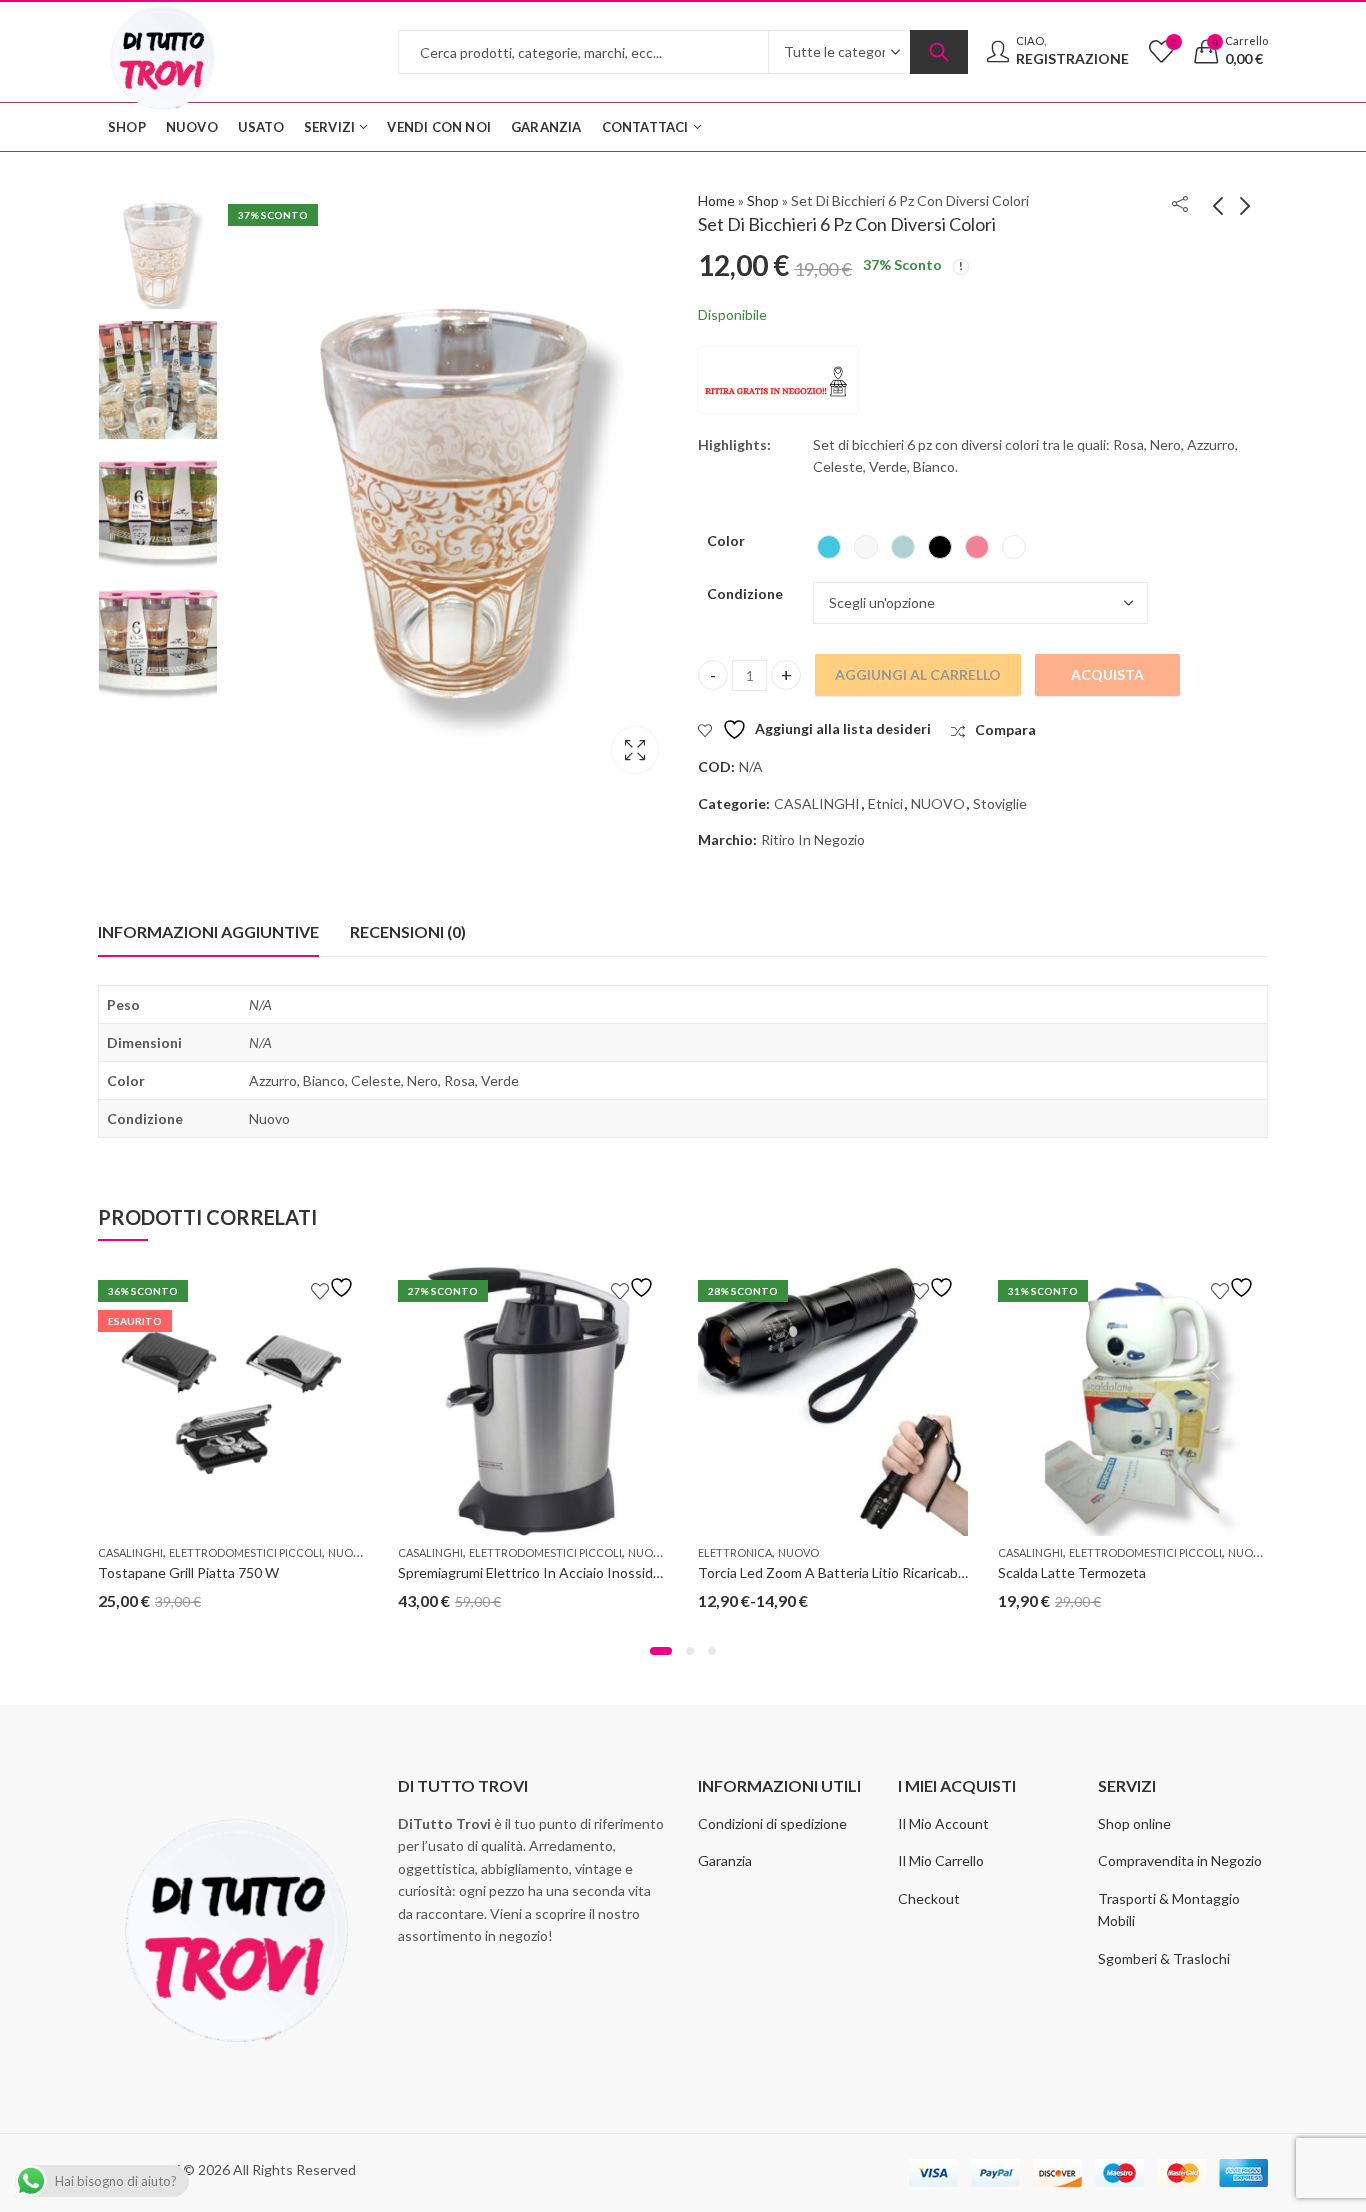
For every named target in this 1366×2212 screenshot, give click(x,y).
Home (716, 200)
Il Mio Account (943, 1823)
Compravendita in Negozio (1180, 1860)
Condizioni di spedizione (772, 1823)
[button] (661, 1651)
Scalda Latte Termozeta (1072, 1572)
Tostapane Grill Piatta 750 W (188, 1572)
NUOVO (938, 803)
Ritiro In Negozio (813, 839)
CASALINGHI (817, 803)
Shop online (1134, 1823)
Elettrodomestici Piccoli (245, 1552)
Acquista (1107, 674)
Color (726, 540)
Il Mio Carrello (941, 1860)
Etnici (885, 803)
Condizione (745, 593)
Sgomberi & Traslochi (1164, 1958)
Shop (763, 200)
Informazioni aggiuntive (208, 931)
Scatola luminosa (635, 750)
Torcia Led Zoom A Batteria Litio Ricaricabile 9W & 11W (870, 1572)
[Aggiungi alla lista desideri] (335, 1287)
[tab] (208, 932)
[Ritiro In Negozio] (778, 380)
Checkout (929, 1898)
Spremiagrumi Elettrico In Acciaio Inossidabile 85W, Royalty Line (597, 1572)
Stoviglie (1000, 803)
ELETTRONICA (735, 1552)
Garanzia (725, 1860)
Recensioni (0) (408, 931)
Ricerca (939, 52)
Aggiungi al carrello (918, 674)
